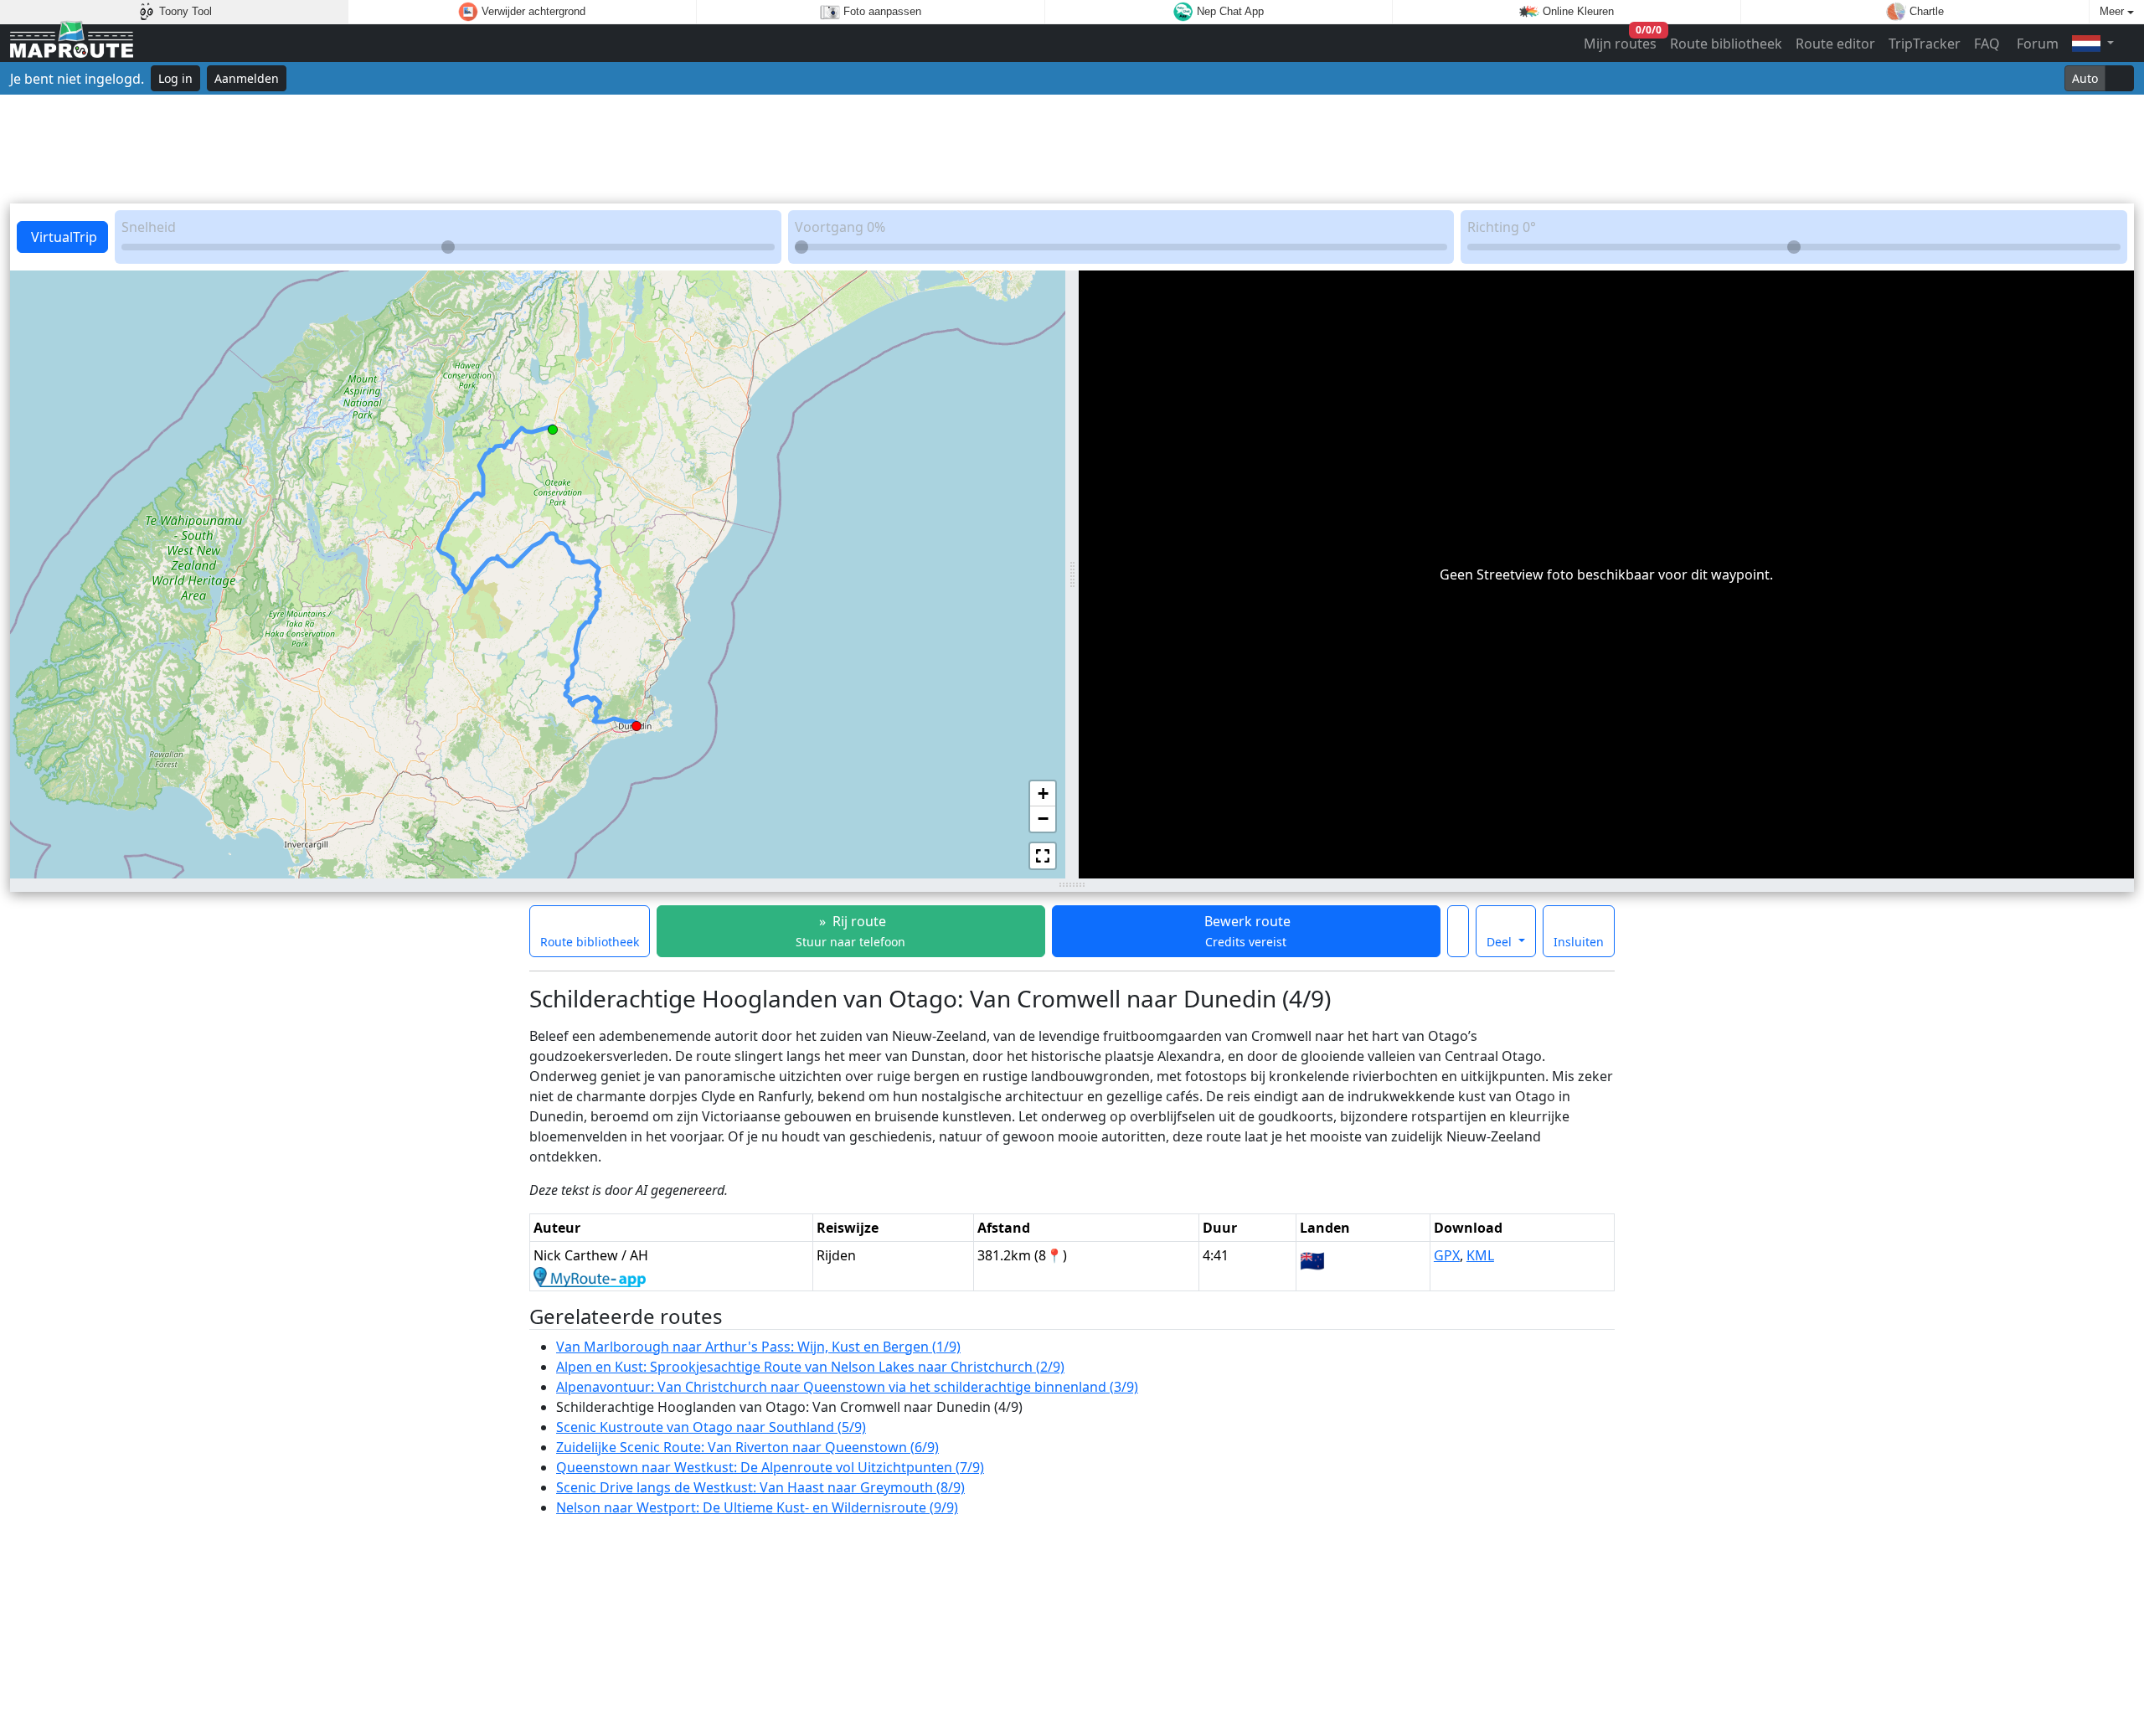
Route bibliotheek (1726, 44)
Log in (175, 78)
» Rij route (850, 931)
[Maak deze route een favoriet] (1458, 931)
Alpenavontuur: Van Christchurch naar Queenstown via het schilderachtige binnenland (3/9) (847, 1387)
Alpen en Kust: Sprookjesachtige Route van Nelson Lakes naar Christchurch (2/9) (810, 1367)
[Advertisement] (1072, 149)
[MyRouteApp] (590, 1275)
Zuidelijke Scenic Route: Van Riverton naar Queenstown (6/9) (747, 1447)
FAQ (1987, 44)
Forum (2036, 44)
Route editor (1835, 44)
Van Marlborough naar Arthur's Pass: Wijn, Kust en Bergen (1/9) (758, 1347)
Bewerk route (1246, 931)
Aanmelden (247, 78)
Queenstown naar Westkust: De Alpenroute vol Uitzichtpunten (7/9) (770, 1467)
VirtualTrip (62, 237)
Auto (2085, 78)
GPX (1447, 1255)
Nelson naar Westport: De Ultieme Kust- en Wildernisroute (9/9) (757, 1507)
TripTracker (1925, 44)
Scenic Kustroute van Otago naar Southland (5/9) (711, 1427)
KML (1480, 1255)
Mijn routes (1621, 40)
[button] (553, 426)
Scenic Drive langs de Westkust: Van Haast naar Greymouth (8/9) (760, 1487)
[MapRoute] (72, 43)
